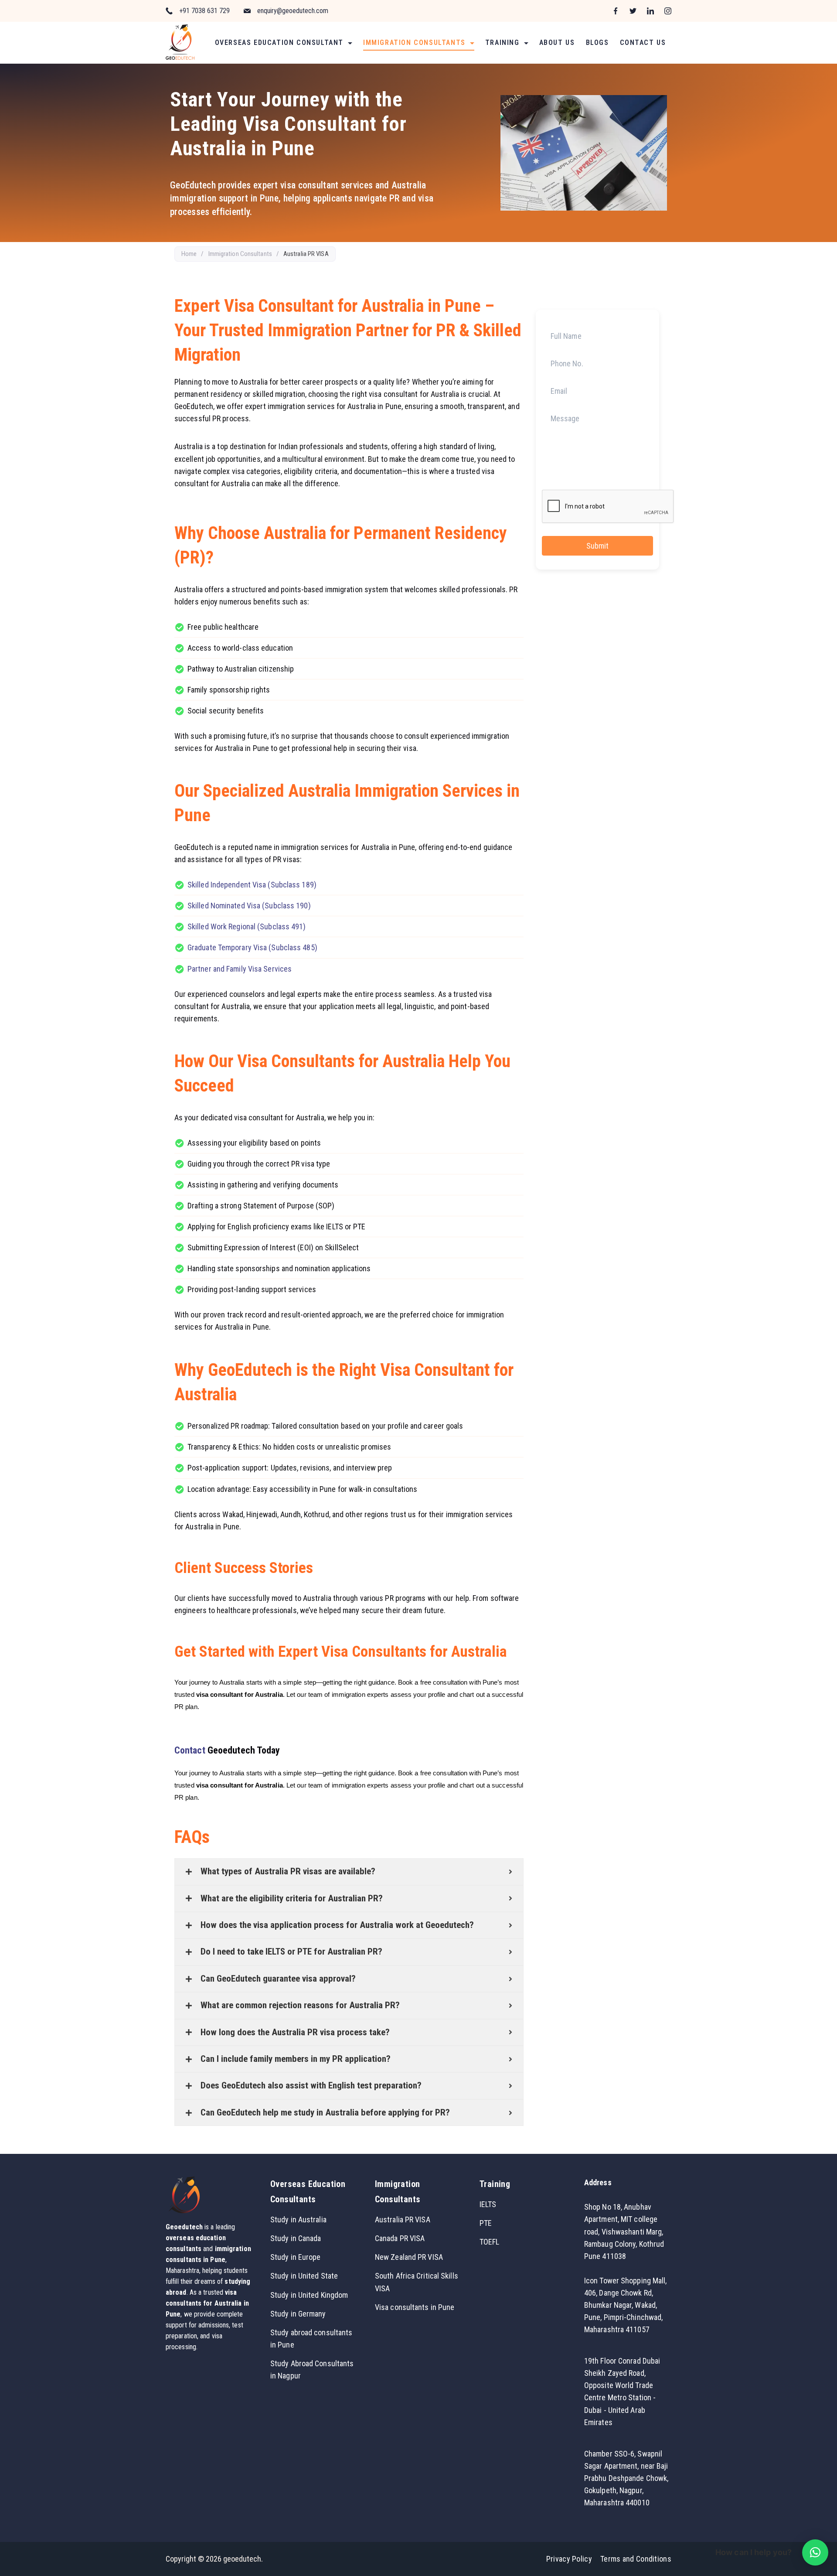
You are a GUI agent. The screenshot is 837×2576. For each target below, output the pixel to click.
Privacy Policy (569, 2559)
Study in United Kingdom (309, 2295)
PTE (486, 2223)
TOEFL (490, 2242)
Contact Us (643, 43)
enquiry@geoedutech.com (293, 11)
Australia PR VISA (403, 2219)
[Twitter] (633, 11)
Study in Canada (296, 2238)
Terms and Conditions (636, 2559)
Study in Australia (298, 2219)
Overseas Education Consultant (279, 43)
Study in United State (304, 2276)
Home (189, 254)
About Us (557, 43)
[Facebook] (616, 11)
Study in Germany (298, 2314)
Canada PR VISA (400, 2238)
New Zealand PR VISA (409, 2257)
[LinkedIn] (650, 11)
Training (502, 43)
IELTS (488, 2204)
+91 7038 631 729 (204, 11)
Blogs (597, 43)
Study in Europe (296, 2257)
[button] (815, 2552)
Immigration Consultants (414, 43)
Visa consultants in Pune (415, 2307)
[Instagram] (668, 11)
